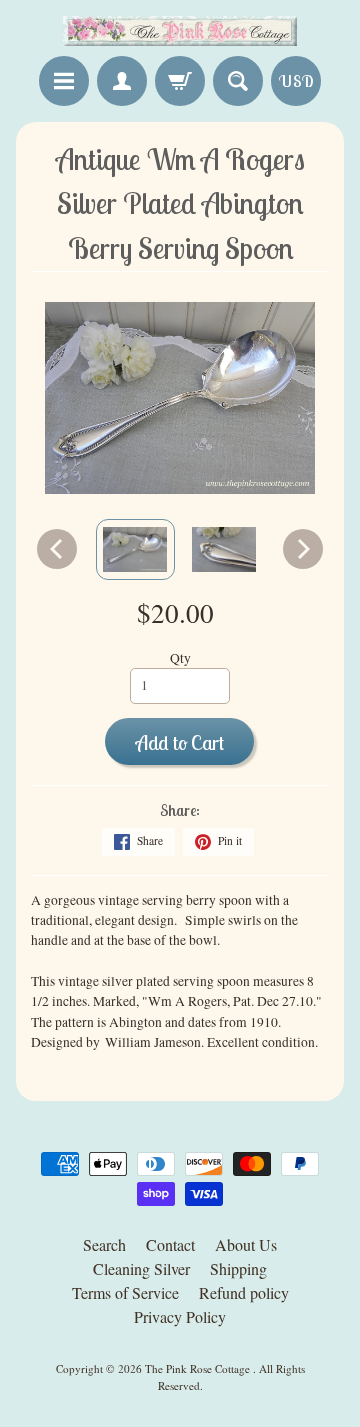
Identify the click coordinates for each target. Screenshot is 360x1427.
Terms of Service (125, 1292)
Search (104, 1244)
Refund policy (244, 1292)
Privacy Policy (180, 1316)
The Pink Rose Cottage (199, 1368)
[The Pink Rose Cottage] (180, 31)
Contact (170, 1244)
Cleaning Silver (141, 1268)
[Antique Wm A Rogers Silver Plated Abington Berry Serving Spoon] (135, 549)
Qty (180, 658)
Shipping (238, 1268)
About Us (246, 1244)
